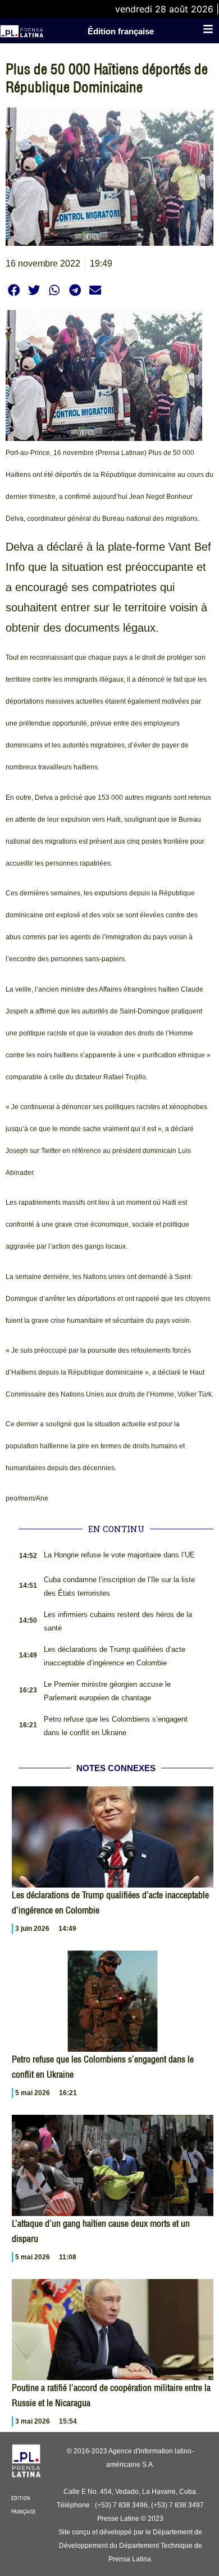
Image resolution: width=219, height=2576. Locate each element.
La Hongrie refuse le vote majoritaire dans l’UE (119, 1555)
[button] (14, 290)
